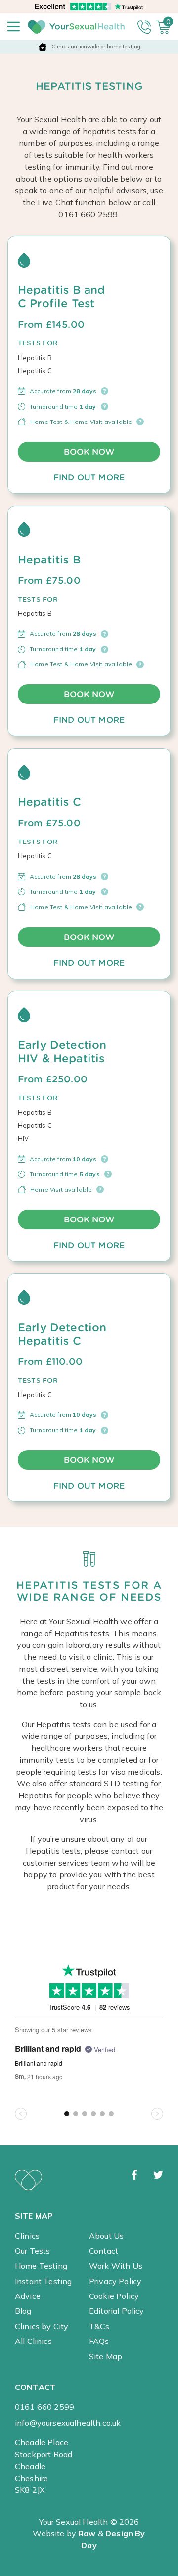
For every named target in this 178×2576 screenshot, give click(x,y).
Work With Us (116, 2266)
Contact (104, 2251)
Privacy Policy (115, 2281)
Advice (28, 2296)
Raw (87, 2533)
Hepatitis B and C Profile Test (61, 297)
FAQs (99, 2341)
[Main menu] (14, 27)
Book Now (89, 452)
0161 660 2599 (44, 2407)
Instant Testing (43, 2281)
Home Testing (41, 2266)
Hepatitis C (49, 802)
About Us (106, 2236)
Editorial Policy (117, 2311)
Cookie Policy (114, 2296)
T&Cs (99, 2326)
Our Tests (32, 2251)
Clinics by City (42, 2326)
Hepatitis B (49, 560)
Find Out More (89, 477)
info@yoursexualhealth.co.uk (68, 2423)
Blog (23, 2311)
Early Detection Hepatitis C (62, 1334)
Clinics (27, 2236)
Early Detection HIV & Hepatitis (62, 1052)
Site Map (106, 2356)
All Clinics (33, 2341)
